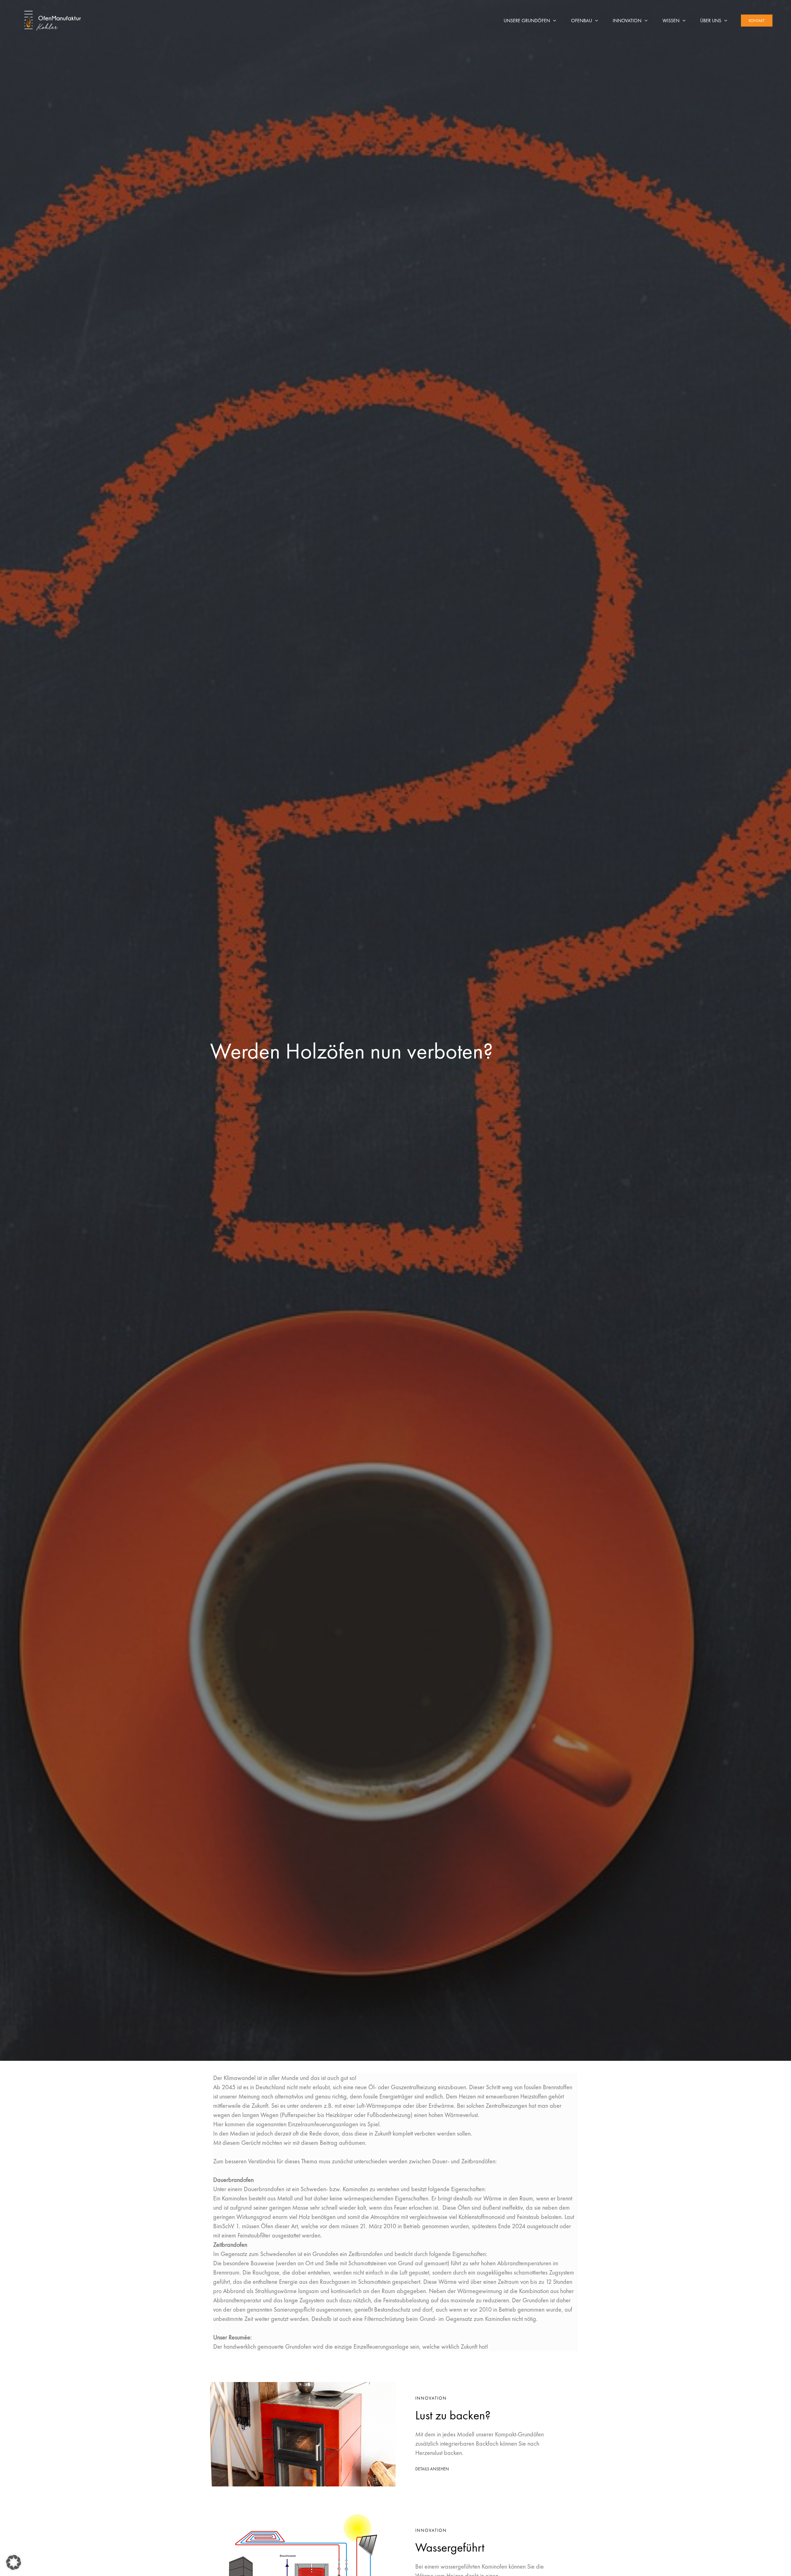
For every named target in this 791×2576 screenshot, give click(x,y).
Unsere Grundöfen (527, 21)
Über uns (711, 21)
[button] (553, 21)
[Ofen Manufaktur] (53, 20)
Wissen (671, 21)
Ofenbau (582, 21)
